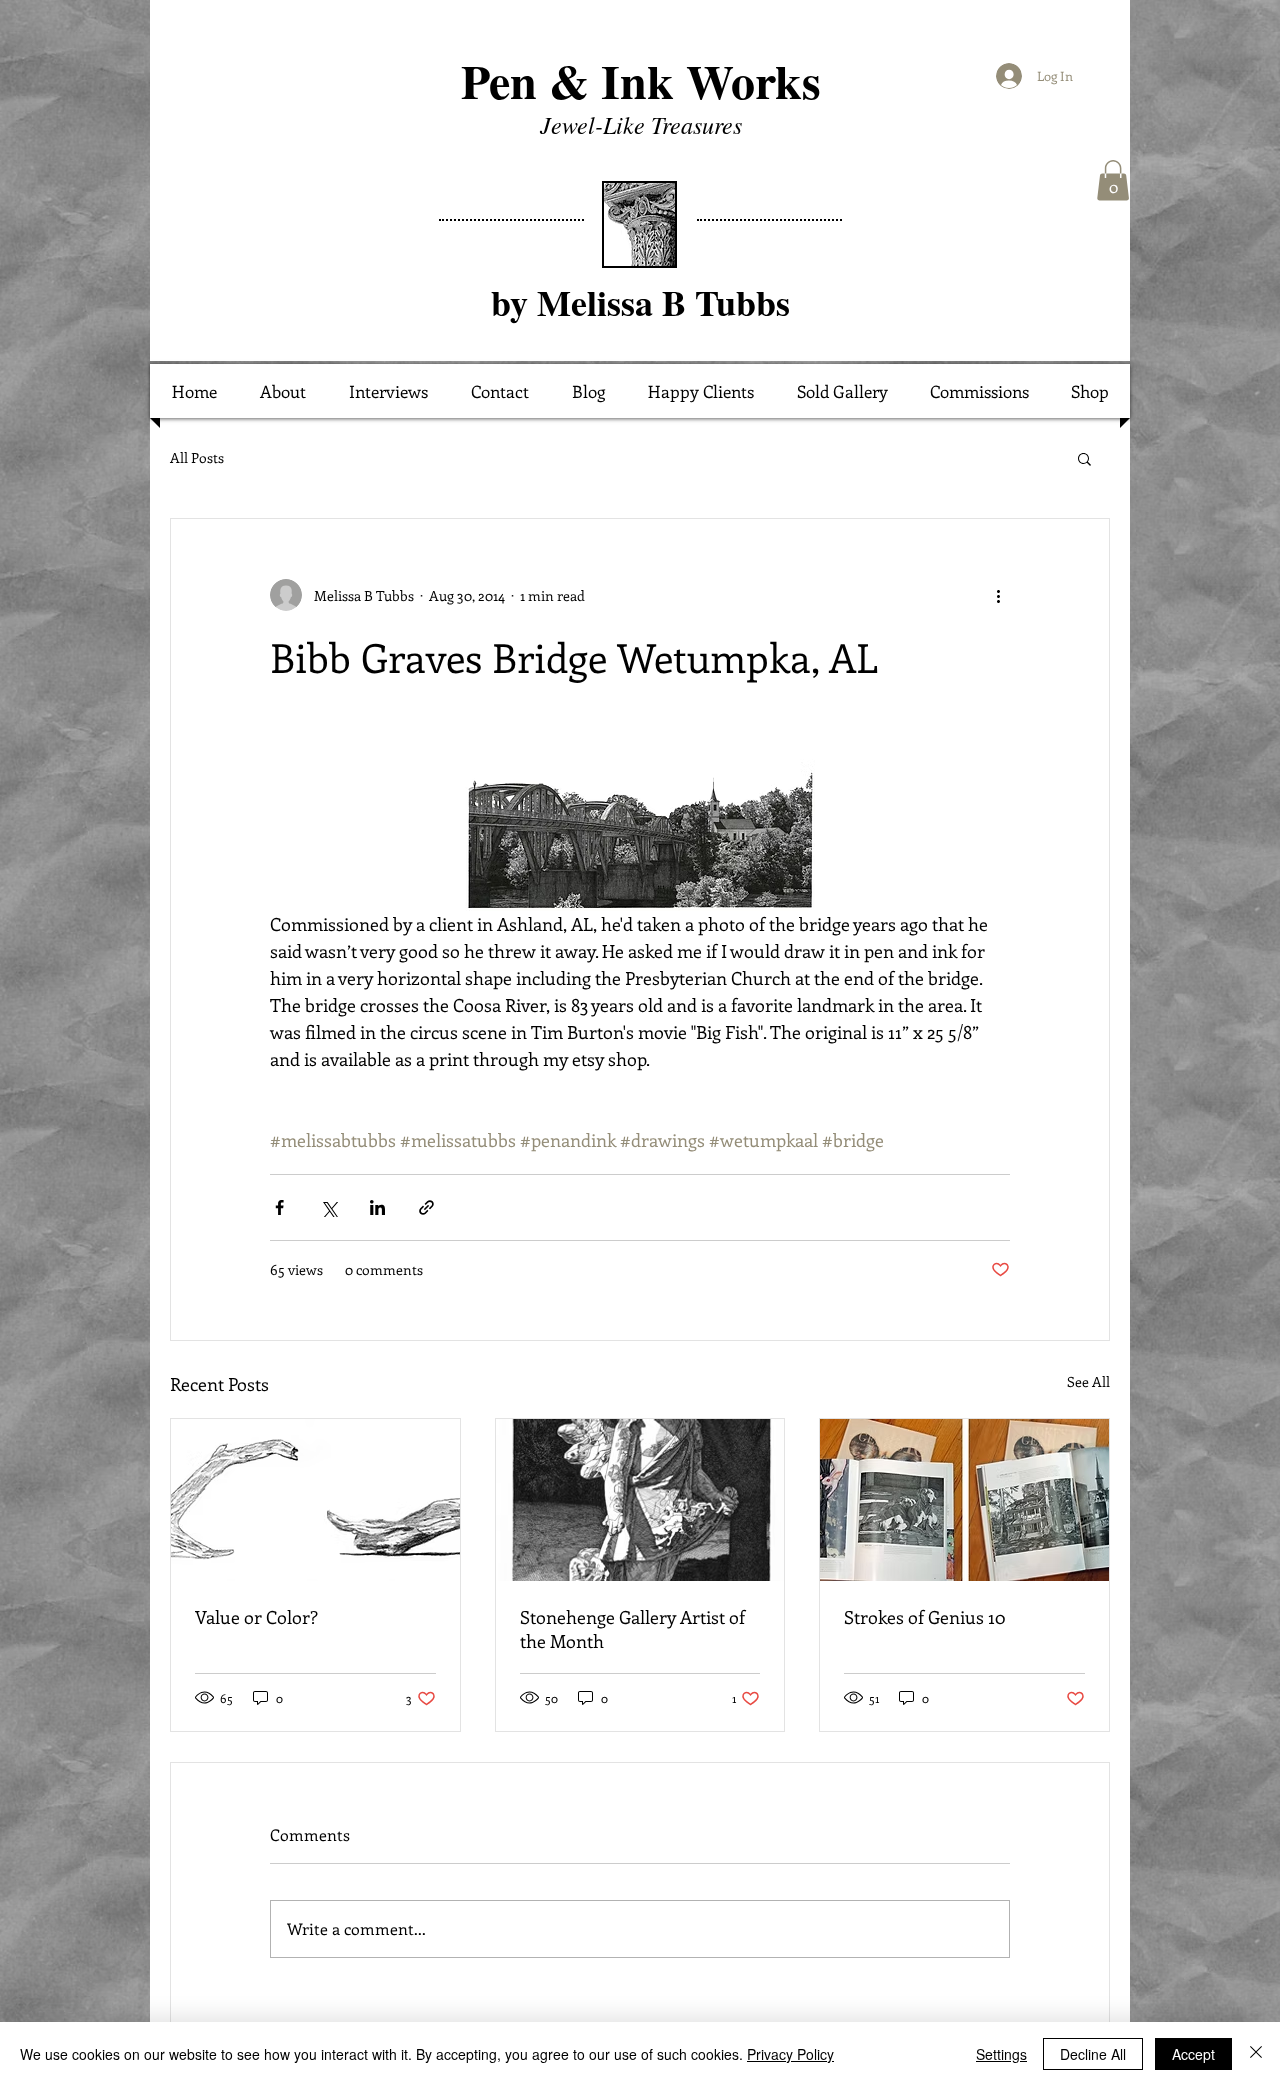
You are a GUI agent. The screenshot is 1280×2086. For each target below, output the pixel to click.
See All (1088, 1381)
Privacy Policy (790, 2054)
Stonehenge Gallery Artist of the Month (632, 1629)
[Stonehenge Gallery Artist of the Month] (640, 1500)
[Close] (1256, 2054)
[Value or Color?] (315, 1500)
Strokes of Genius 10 (924, 1617)
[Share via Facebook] (279, 1207)
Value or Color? (256, 1617)
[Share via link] (426, 1207)
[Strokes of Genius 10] (964, 1500)
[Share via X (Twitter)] (328, 1207)
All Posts (197, 457)
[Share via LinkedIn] (377, 1207)
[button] (1113, 180)
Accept (1193, 2054)
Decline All (1093, 2054)
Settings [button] (1001, 2054)
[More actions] (998, 595)
